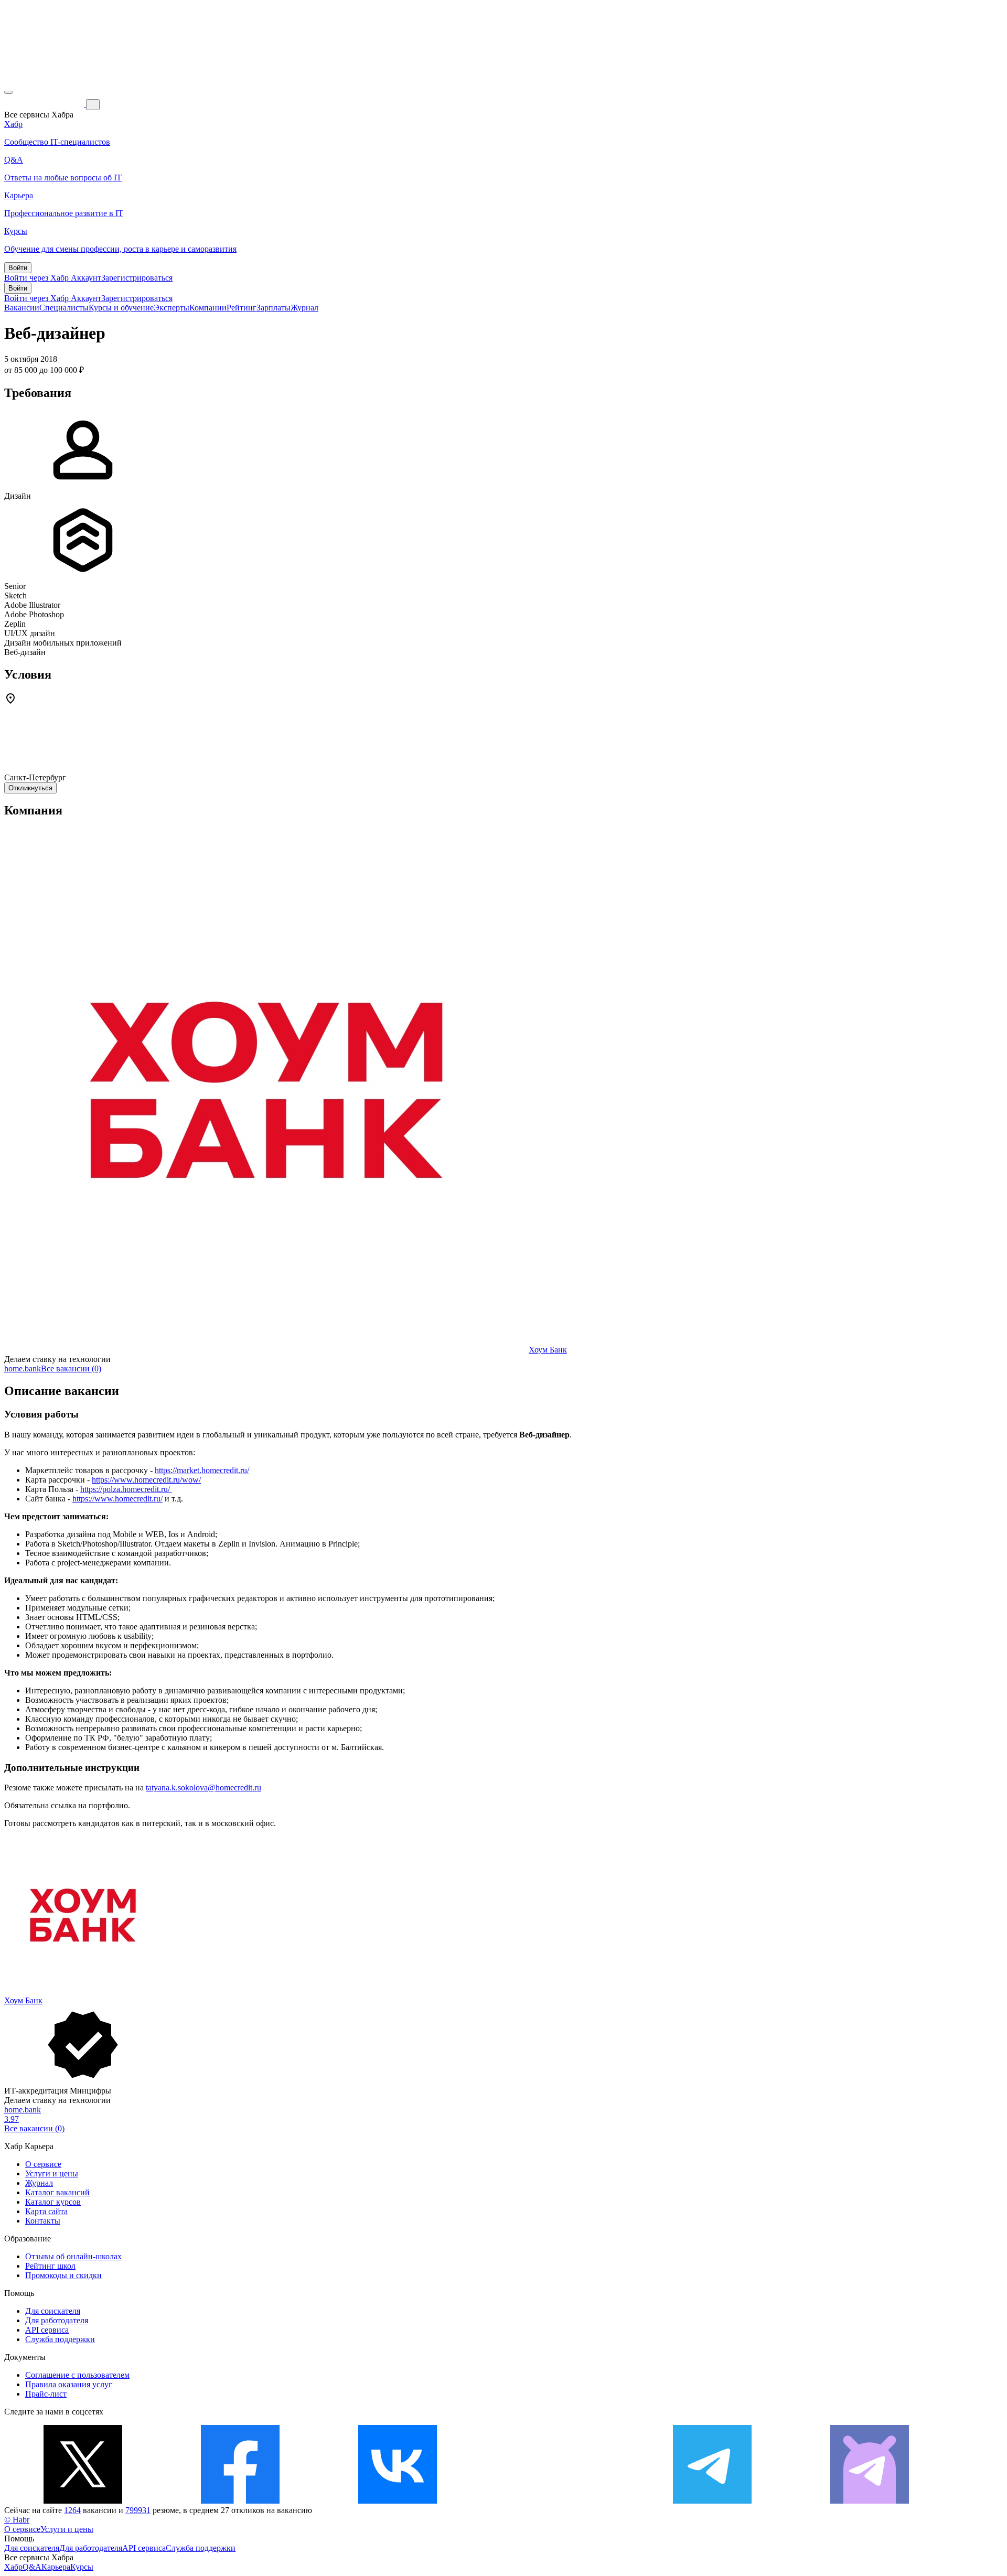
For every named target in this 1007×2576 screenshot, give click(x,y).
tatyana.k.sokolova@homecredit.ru (203, 1788)
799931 (138, 2510)
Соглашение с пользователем (77, 2375)
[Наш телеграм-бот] (870, 2501)
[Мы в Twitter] (83, 2501)
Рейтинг (242, 308)
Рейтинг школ (50, 2266)
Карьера (56, 2567)
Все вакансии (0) (71, 1368)
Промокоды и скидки (63, 2275)
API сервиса (47, 2330)
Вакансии (22, 308)
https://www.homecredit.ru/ (117, 1499)
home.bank (23, 1368)
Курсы (82, 2567)
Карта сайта (46, 2211)
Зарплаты (274, 308)
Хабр (13, 2567)
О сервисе (43, 2164)
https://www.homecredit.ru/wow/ (146, 1480)
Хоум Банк (548, 1350)
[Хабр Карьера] (45, 104)
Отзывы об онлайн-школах (73, 2256)
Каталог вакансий (57, 2192)
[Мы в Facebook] (240, 2501)
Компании (208, 308)
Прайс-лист (46, 2394)
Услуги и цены (52, 2173)
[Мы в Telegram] (712, 2501)
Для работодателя (57, 2320)
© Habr (17, 2520)
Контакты (43, 2221)
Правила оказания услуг (69, 2384)
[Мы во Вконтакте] (398, 2501)
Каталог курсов (53, 2202)
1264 (72, 2510)
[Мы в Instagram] (555, 2501)
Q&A (32, 2567)
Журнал (304, 308)
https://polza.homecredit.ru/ (126, 1489)
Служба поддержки (60, 2339)
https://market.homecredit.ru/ (202, 1470)
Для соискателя (53, 2311)
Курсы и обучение (121, 308)
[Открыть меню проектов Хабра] (8, 92)
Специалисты (64, 308)
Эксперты (172, 308)
